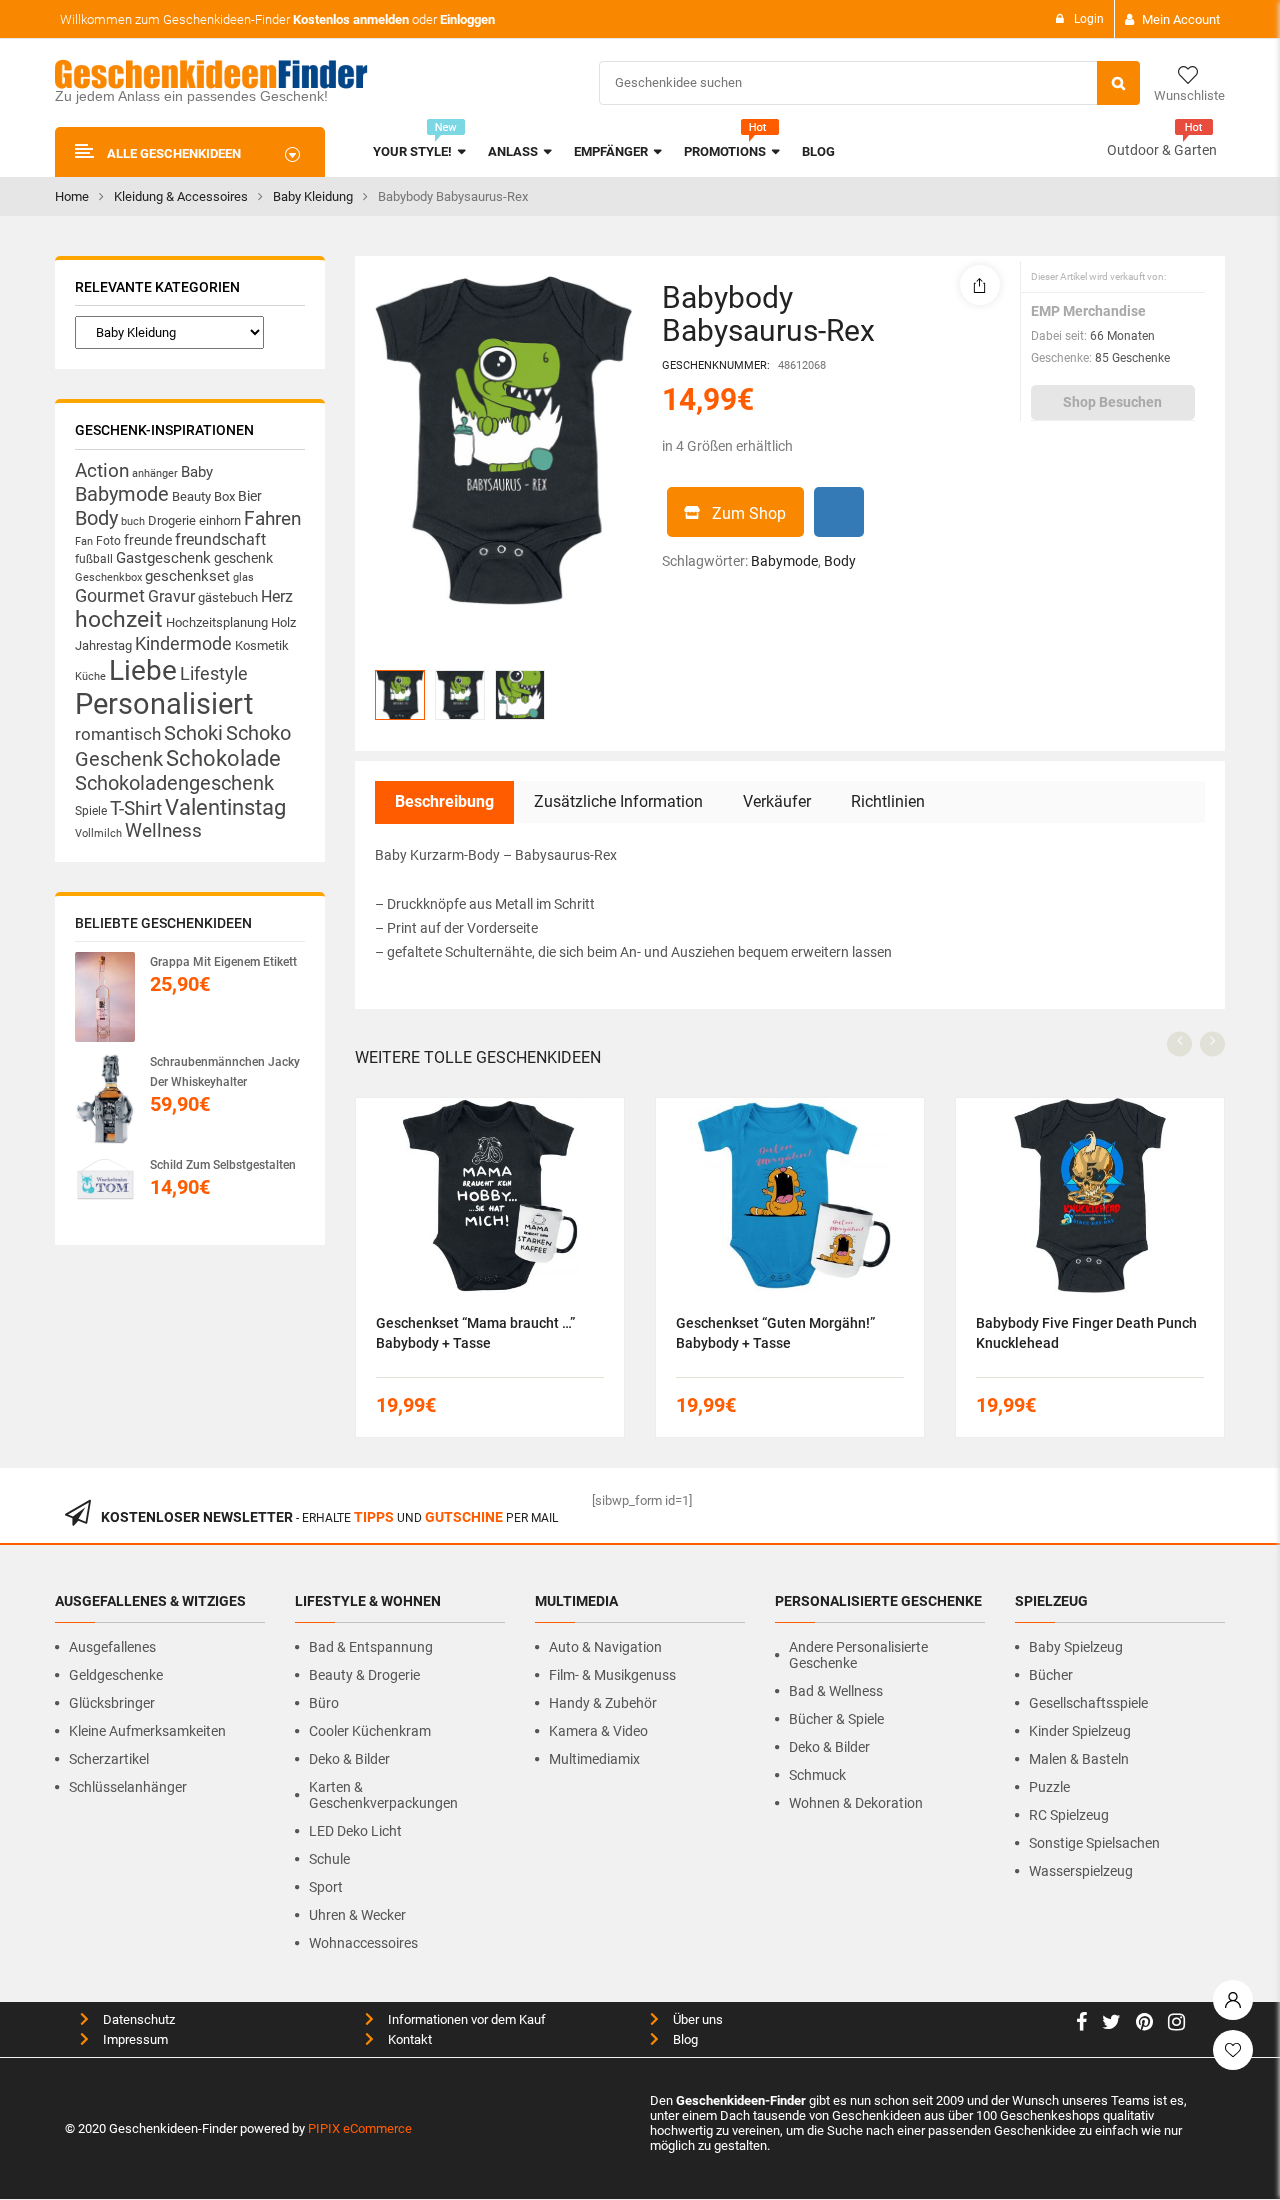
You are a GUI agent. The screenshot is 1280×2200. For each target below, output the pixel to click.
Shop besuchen (1112, 402)
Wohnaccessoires (363, 1943)
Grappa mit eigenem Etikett (223, 962)
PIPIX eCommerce (360, 2128)
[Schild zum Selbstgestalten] (105, 1185)
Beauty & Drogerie (364, 1675)
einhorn (220, 520)
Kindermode (183, 643)
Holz (283, 622)
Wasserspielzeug (1081, 1871)
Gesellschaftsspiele (1088, 1703)
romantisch (118, 734)
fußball (94, 558)
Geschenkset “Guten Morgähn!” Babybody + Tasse (775, 1333)
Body (96, 518)
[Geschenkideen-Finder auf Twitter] (1111, 2024)
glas (243, 577)
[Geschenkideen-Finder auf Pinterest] (1144, 2024)
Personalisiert (164, 704)
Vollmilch (98, 833)
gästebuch (228, 597)
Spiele (91, 811)
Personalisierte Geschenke (878, 1601)
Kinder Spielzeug (1080, 1731)
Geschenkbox (108, 577)
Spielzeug (1051, 1601)
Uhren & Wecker (357, 1915)
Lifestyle (214, 673)
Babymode (122, 494)
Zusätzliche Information (618, 801)
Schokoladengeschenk (174, 783)
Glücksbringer (112, 1703)
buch (133, 521)
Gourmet (110, 595)
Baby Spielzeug (1076, 1647)
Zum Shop (749, 513)
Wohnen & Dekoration (856, 1803)
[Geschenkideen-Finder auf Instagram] (1176, 2024)
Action (102, 471)
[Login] (1233, 1995)
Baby (197, 472)
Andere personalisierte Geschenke (858, 1655)
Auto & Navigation (605, 1647)
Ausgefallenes (112, 1647)
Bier (250, 496)
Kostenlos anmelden (351, 19)
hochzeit (119, 619)
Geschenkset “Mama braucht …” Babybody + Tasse (475, 1333)
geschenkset (187, 576)
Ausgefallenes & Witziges (150, 1601)
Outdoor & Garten (1162, 150)
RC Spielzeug (1069, 1815)
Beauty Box (203, 496)
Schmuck (817, 1775)
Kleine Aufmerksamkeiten (147, 1731)
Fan (84, 541)
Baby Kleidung (313, 196)
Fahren (272, 519)
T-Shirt (136, 809)
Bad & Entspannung (371, 1647)
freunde (148, 540)
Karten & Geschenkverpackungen (383, 1795)
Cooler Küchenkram (370, 1731)
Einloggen (467, 19)
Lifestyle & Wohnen (368, 1601)
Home (72, 196)
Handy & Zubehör (603, 1703)
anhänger (155, 473)
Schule (329, 1859)
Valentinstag (225, 807)
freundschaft (220, 539)
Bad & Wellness (836, 1691)
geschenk (243, 558)
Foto (108, 540)
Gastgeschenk (163, 558)
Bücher (1051, 1675)
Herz (277, 596)
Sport (326, 1887)
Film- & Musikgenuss (612, 1675)
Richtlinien (888, 801)
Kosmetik (262, 645)
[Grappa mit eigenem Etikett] (105, 996)
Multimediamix (594, 1759)
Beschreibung (444, 801)
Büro (324, 1703)
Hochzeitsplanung (217, 622)
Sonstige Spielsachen (1094, 1843)
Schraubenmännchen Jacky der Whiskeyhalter (225, 1072)
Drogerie (172, 520)
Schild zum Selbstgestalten (223, 1165)
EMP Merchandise (1088, 311)
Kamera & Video (598, 1731)
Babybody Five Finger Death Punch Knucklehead (1086, 1333)
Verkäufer (777, 801)
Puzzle (1049, 1787)
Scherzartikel (109, 1759)
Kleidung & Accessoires (181, 196)
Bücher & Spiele (836, 1719)
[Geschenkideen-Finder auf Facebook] (1081, 2024)
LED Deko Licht (355, 1831)
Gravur (171, 596)
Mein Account (1181, 19)
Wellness (163, 831)
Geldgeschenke (116, 1675)
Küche (90, 676)
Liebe (143, 670)
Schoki (193, 733)
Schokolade (223, 758)
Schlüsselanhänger (128, 1787)
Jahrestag (103, 645)
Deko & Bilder (349, 1759)
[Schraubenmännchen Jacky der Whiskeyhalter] (105, 1098)
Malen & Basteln (1079, 1759)
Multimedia (576, 1601)
